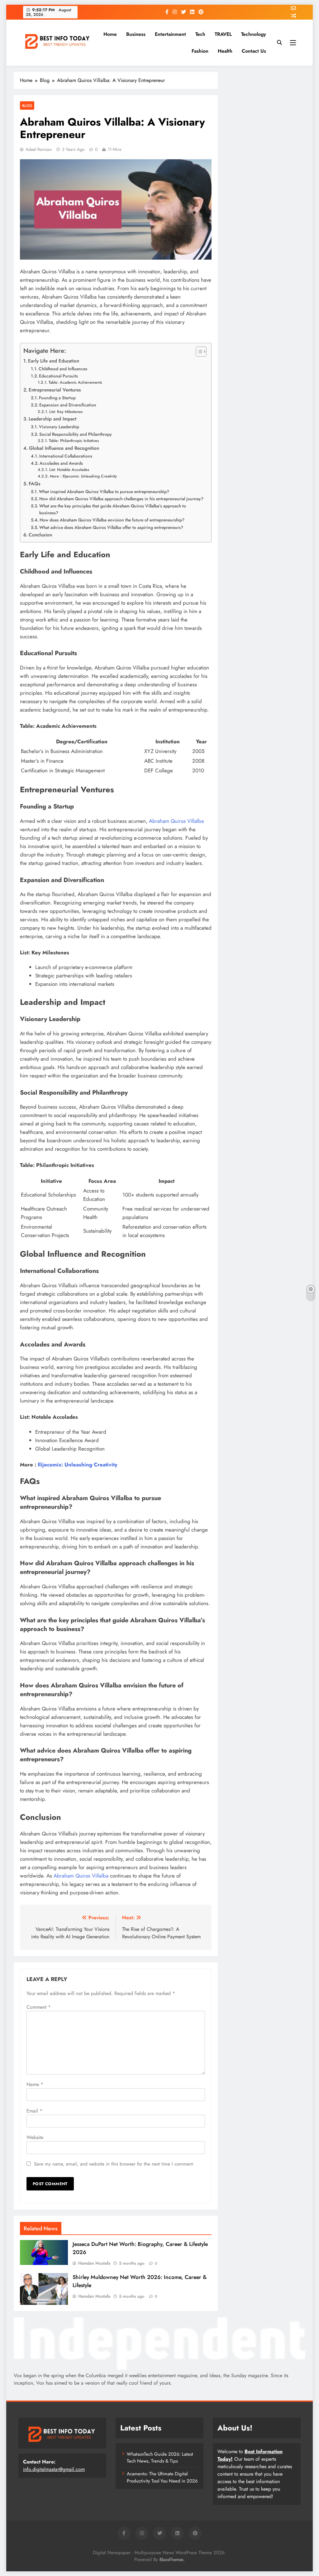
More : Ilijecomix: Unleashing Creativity (83, 476)
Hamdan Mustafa (94, 2263)
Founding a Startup (57, 398)
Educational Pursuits (58, 376)
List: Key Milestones (66, 412)
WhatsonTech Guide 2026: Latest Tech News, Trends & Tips (160, 2458)
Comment (39, 2007)
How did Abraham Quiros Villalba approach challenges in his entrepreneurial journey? (121, 499)
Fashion (200, 51)
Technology (254, 34)
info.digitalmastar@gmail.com (54, 2469)
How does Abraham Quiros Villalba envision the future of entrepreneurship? (112, 520)
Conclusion (40, 535)
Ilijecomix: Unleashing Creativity (78, 1465)
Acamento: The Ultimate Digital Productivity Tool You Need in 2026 (162, 2477)
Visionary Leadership (59, 427)
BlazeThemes (171, 2559)
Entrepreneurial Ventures (55, 390)
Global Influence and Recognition (64, 448)
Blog (27, 106)
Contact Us (254, 51)
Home (110, 34)
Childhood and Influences (63, 369)
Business (136, 34)
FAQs (35, 484)
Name (35, 2084)
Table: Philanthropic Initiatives (74, 441)
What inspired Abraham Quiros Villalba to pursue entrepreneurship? (104, 492)
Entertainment (170, 34)
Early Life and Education (54, 361)
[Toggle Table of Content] (198, 352)
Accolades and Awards (61, 463)
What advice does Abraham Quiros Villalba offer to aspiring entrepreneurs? (111, 527)
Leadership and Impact (52, 419)
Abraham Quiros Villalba (176, 821)
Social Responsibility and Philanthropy (76, 434)
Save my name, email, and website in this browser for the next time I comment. (114, 2164)
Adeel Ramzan (39, 149)
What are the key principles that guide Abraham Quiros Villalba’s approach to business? (113, 509)
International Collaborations (66, 456)
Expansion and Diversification (68, 405)
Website (35, 2137)
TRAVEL (223, 34)
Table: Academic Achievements (75, 382)
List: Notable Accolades (69, 470)
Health (225, 51)
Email (34, 2111)
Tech (200, 34)
